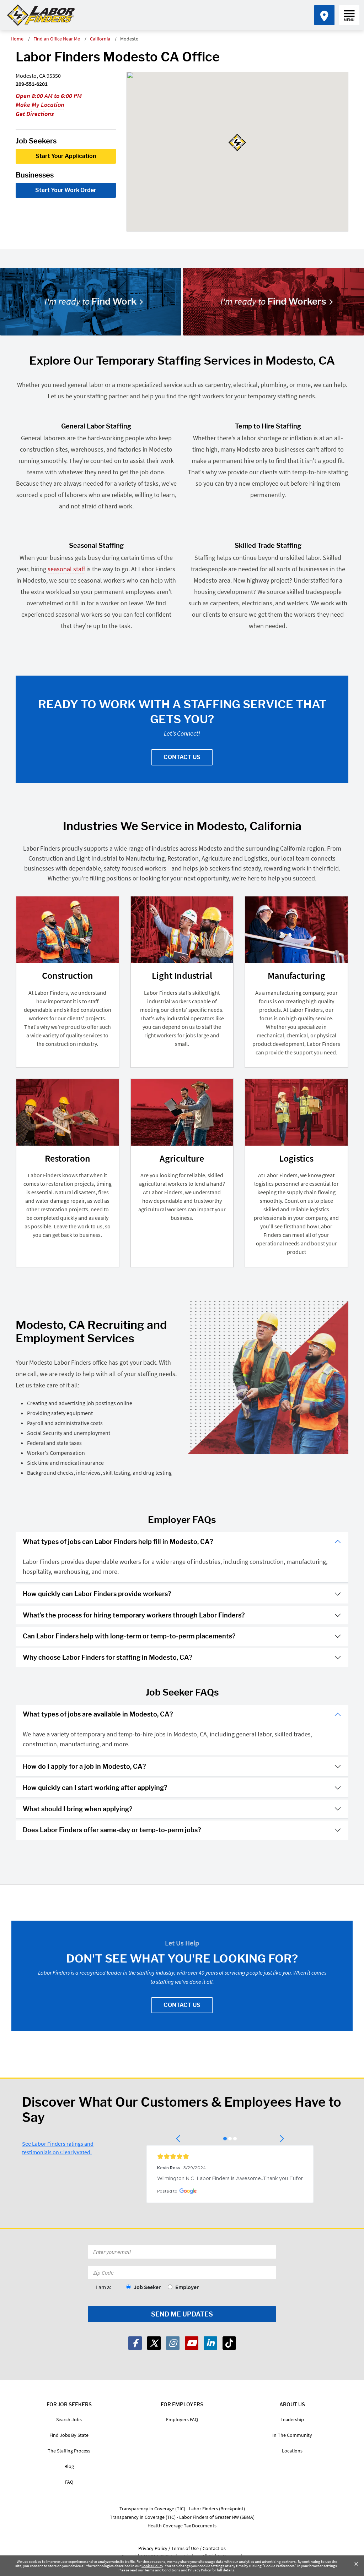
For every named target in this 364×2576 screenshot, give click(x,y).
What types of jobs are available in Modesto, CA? (98, 1714)
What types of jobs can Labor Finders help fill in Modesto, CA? (118, 1542)
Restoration (68, 1158)
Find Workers (273, 301)
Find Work (90, 301)
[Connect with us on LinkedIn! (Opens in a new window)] (210, 2343)
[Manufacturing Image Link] (296, 930)
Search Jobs (69, 2419)
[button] (179, 2139)
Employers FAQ (182, 2419)
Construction (68, 975)
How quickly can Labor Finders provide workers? (97, 1594)
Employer (187, 2287)
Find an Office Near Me (57, 39)
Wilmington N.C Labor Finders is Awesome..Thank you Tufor (230, 2179)
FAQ (69, 2482)
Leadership (292, 2419)
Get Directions (35, 114)
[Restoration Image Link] (68, 1112)
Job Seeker (147, 2287)
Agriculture (182, 1158)
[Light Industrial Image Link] (182, 930)
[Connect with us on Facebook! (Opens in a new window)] (135, 2343)
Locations (292, 2451)
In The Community (292, 2435)
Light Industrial (182, 975)
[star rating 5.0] (230, 2156)
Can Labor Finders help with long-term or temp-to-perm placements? (129, 1636)
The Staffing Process (69, 2451)
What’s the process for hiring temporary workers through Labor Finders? (134, 1615)
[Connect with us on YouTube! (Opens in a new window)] (192, 2343)
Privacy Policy (199, 2570)
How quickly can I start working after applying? (95, 1788)
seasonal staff (66, 569)
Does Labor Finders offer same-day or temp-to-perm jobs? (112, 1830)
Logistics (296, 1158)
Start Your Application (66, 156)
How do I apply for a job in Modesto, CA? (84, 1766)
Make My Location (40, 105)
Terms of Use (185, 2548)
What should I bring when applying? (78, 1809)
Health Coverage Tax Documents (182, 2526)
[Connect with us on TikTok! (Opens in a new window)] (229, 2343)
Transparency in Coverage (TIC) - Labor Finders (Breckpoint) (182, 2509)
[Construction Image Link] (68, 930)
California (100, 39)
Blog (69, 2466)
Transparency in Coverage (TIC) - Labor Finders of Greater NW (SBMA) (182, 2517)
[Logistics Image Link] (296, 1112)
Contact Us (182, 757)
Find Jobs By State (69, 2435)
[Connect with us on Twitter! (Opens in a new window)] (154, 2343)
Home (17, 39)
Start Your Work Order (66, 190)
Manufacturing (296, 975)
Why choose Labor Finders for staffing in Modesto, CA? (108, 1657)
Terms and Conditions (162, 2570)
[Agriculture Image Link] (182, 1112)
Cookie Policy (152, 2566)
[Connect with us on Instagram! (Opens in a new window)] (173, 2343)
